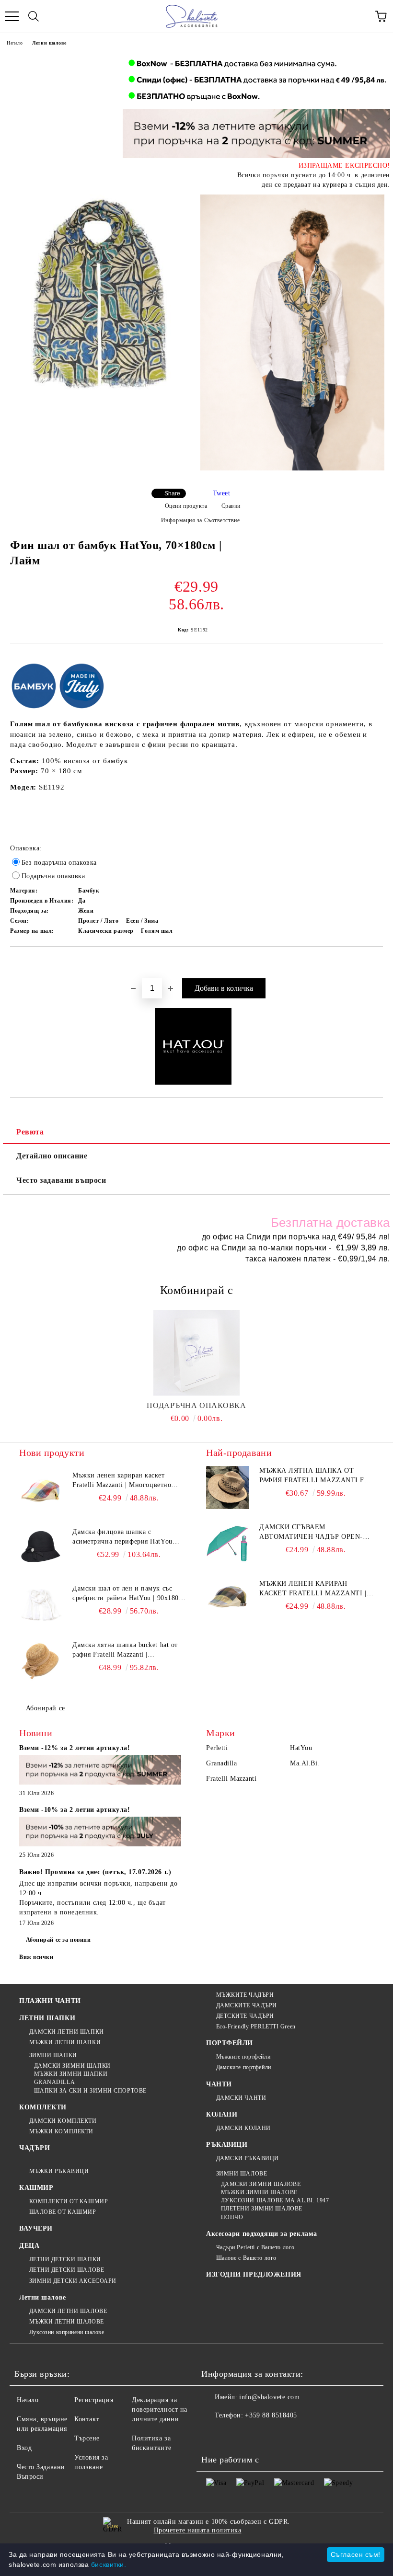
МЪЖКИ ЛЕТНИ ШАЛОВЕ (67, 2322)
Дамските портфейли (244, 2067)
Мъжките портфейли (243, 2057)
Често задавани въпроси (61, 1180)
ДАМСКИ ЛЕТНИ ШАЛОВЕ (68, 2311)
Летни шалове (49, 43)
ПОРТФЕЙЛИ (230, 2043)
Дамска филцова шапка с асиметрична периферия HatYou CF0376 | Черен (122, 1537)
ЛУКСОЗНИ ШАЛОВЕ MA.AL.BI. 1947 (275, 2200)
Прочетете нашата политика (198, 2530)
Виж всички (36, 1957)
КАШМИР (36, 2188)
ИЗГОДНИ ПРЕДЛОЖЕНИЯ (254, 2274)
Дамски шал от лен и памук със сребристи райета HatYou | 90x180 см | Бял (126, 1594)
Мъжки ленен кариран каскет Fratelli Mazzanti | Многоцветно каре (122, 1481)
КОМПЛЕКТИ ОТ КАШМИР (69, 2201)
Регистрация (94, 2400)
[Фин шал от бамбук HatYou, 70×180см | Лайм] (101, 296)
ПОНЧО (232, 2217)
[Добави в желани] (376, 963)
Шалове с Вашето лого (246, 2258)
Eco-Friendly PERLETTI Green (256, 2026)
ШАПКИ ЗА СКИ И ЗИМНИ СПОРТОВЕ (90, 2091)
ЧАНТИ (219, 2084)
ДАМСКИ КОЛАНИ (243, 2128)
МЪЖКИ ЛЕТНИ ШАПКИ (65, 2042)
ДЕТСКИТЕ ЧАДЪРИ (245, 2016)
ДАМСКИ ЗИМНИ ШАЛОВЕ (261, 2184)
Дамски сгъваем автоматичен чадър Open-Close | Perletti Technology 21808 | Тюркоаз (316, 1533)
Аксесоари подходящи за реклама (262, 2234)
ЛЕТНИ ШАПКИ (47, 2018)
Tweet (222, 493)
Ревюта (30, 1132)
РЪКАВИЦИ (227, 2145)
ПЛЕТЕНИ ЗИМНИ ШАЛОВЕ (262, 2209)
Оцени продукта (186, 506)
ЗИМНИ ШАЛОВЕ (242, 2174)
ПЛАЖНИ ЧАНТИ (50, 2001)
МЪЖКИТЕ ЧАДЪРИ (245, 1995)
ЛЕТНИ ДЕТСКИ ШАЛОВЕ (67, 2270)
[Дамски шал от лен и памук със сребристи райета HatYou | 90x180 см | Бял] (41, 1605)
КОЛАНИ (222, 2114)
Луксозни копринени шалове (67, 2332)
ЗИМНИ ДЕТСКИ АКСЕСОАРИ (73, 2281)
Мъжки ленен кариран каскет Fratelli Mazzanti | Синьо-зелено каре (313, 1589)
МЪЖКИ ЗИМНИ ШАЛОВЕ (259, 2192)
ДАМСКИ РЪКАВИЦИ (248, 2158)
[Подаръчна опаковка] (197, 1353)
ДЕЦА (29, 2246)
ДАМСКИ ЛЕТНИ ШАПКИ (67, 2032)
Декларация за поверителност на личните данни (160, 2410)
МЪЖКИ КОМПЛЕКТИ (61, 2131)
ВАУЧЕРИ (36, 2228)
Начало (15, 43)
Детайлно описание (52, 1156)
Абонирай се (46, 1708)
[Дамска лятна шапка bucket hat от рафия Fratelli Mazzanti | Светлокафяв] (41, 1662)
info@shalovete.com (269, 2397)
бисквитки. (109, 2565)
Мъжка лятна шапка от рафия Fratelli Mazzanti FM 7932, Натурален (315, 1476)
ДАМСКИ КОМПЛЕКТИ (63, 2121)
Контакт (87, 2419)
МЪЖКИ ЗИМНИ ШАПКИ (71, 2074)
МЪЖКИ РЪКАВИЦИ (59, 2171)
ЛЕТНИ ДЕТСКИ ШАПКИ (65, 2259)
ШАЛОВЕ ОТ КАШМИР (63, 2212)
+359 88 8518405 (271, 2415)
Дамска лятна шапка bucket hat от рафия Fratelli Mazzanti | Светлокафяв (125, 1650)
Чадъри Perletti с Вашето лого (255, 2247)
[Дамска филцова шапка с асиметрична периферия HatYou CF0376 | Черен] (41, 1549)
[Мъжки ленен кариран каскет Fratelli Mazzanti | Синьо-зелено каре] (228, 1601)
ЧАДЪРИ (35, 2148)
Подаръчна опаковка (196, 1405)
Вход (24, 2448)
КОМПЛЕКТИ (43, 2107)
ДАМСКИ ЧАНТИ (241, 2098)
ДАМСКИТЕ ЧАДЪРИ (247, 2005)
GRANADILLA (54, 2082)
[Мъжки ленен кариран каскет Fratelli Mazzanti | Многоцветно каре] (41, 1492)
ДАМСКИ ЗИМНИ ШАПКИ (72, 2066)
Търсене (87, 2438)
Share (172, 493)
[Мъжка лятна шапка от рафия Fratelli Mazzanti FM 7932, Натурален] (228, 1488)
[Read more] (100, 1771)
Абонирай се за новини (58, 1940)
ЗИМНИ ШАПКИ (53, 2055)
